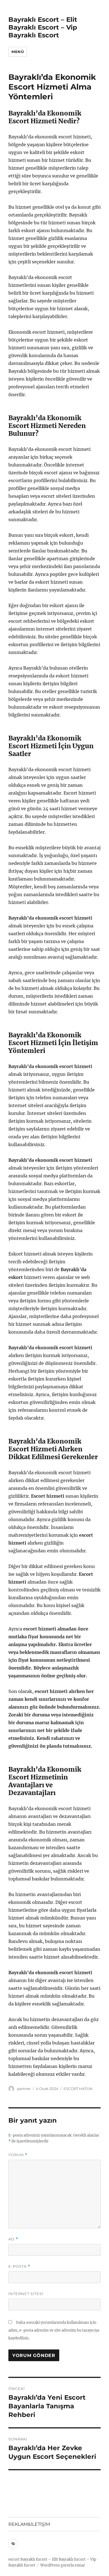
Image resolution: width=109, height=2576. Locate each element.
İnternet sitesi (26, 2294)
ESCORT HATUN (78, 2089)
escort (14, 2559)
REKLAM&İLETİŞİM (29, 2524)
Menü (18, 52)
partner (24, 2089)
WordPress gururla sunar (63, 2565)
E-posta (19, 2266)
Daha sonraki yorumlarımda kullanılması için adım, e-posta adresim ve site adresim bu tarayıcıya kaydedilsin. (54, 2330)
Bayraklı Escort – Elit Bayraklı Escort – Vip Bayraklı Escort (43, 27)
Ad (13, 2239)
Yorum (18, 2155)
